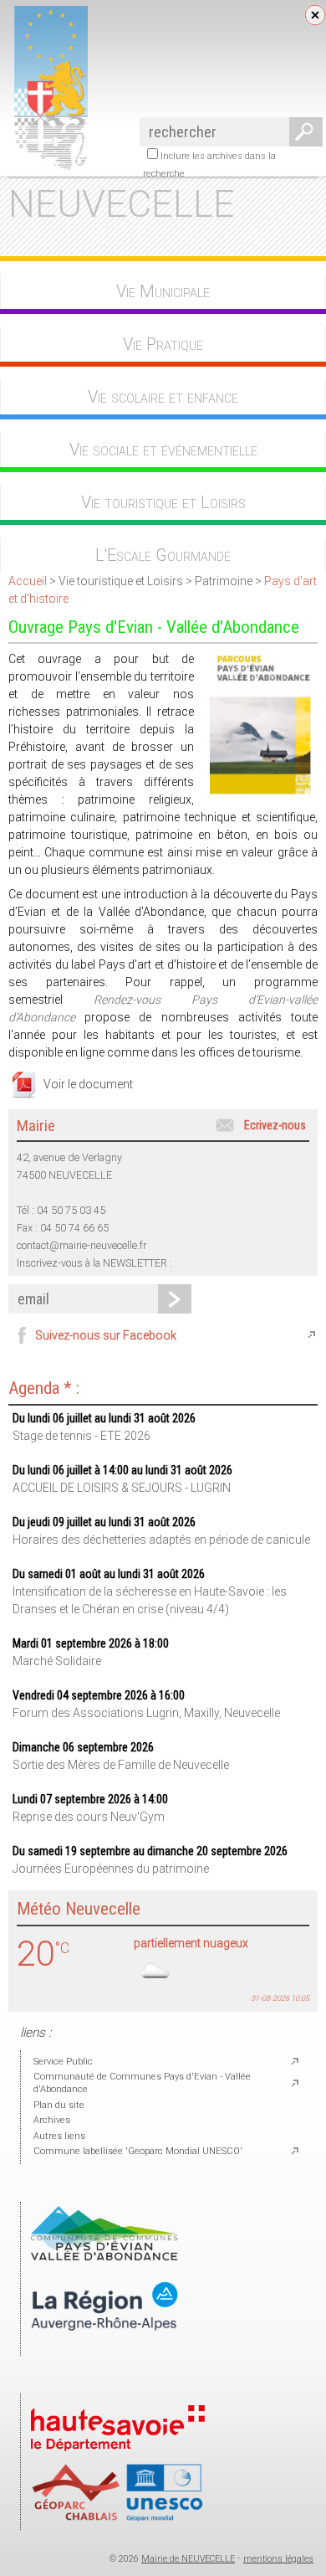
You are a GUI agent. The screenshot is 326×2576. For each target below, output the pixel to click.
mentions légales (278, 2559)
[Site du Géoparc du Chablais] (118, 2519)
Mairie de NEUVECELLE (188, 2559)
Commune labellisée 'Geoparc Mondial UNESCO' (138, 2151)
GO (303, 132)
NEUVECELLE (122, 204)
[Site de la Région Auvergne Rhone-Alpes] (104, 2345)
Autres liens (59, 2136)
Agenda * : (44, 1388)
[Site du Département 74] (118, 2456)
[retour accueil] (48, 168)
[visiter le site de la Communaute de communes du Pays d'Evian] (104, 2257)
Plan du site (59, 2105)
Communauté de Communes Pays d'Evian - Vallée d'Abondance (142, 2083)
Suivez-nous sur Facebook (106, 1335)
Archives (52, 2120)
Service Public (63, 2062)
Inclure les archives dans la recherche (209, 165)
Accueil (28, 581)
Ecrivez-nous (275, 1125)
